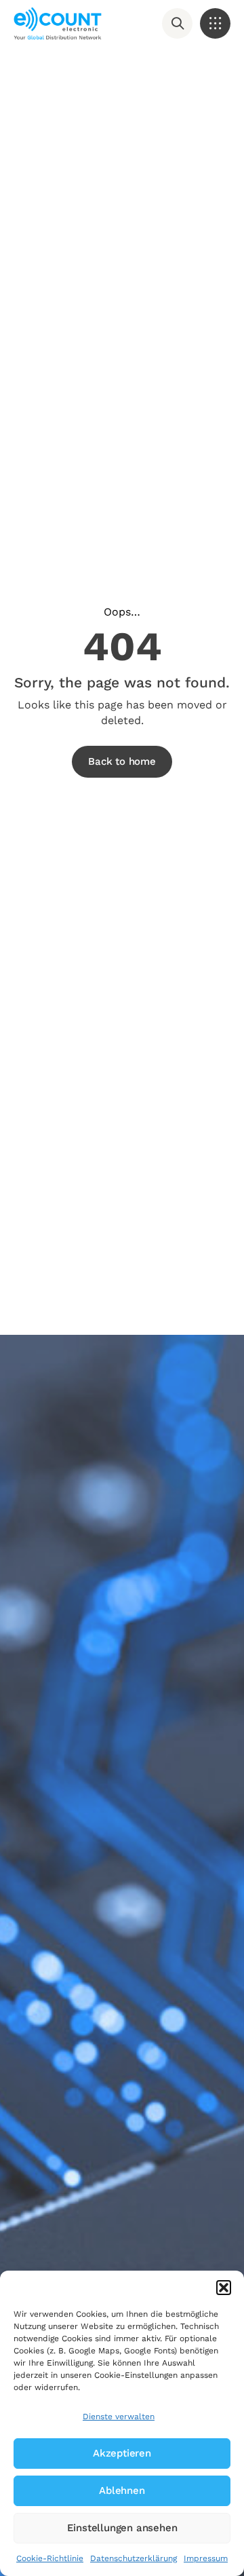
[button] (224, 2288)
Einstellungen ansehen (122, 2528)
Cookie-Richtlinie (50, 2558)
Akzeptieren (122, 2453)
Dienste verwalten (119, 2417)
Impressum (206, 2558)
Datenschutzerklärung (134, 2558)
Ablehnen (122, 2490)
